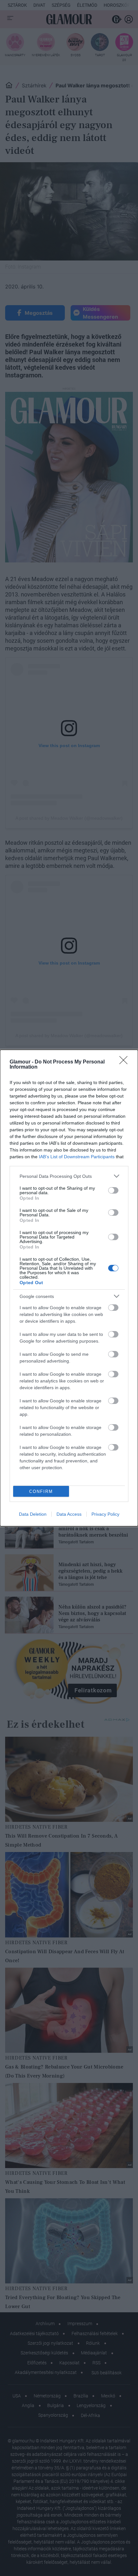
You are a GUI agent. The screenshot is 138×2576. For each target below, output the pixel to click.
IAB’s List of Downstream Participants (77, 1157)
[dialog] (69, 1288)
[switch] (113, 1190)
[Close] (125, 1062)
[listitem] (69, 1176)
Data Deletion (33, 1514)
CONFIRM (41, 1491)
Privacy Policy (105, 1514)
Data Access (69, 1514)
